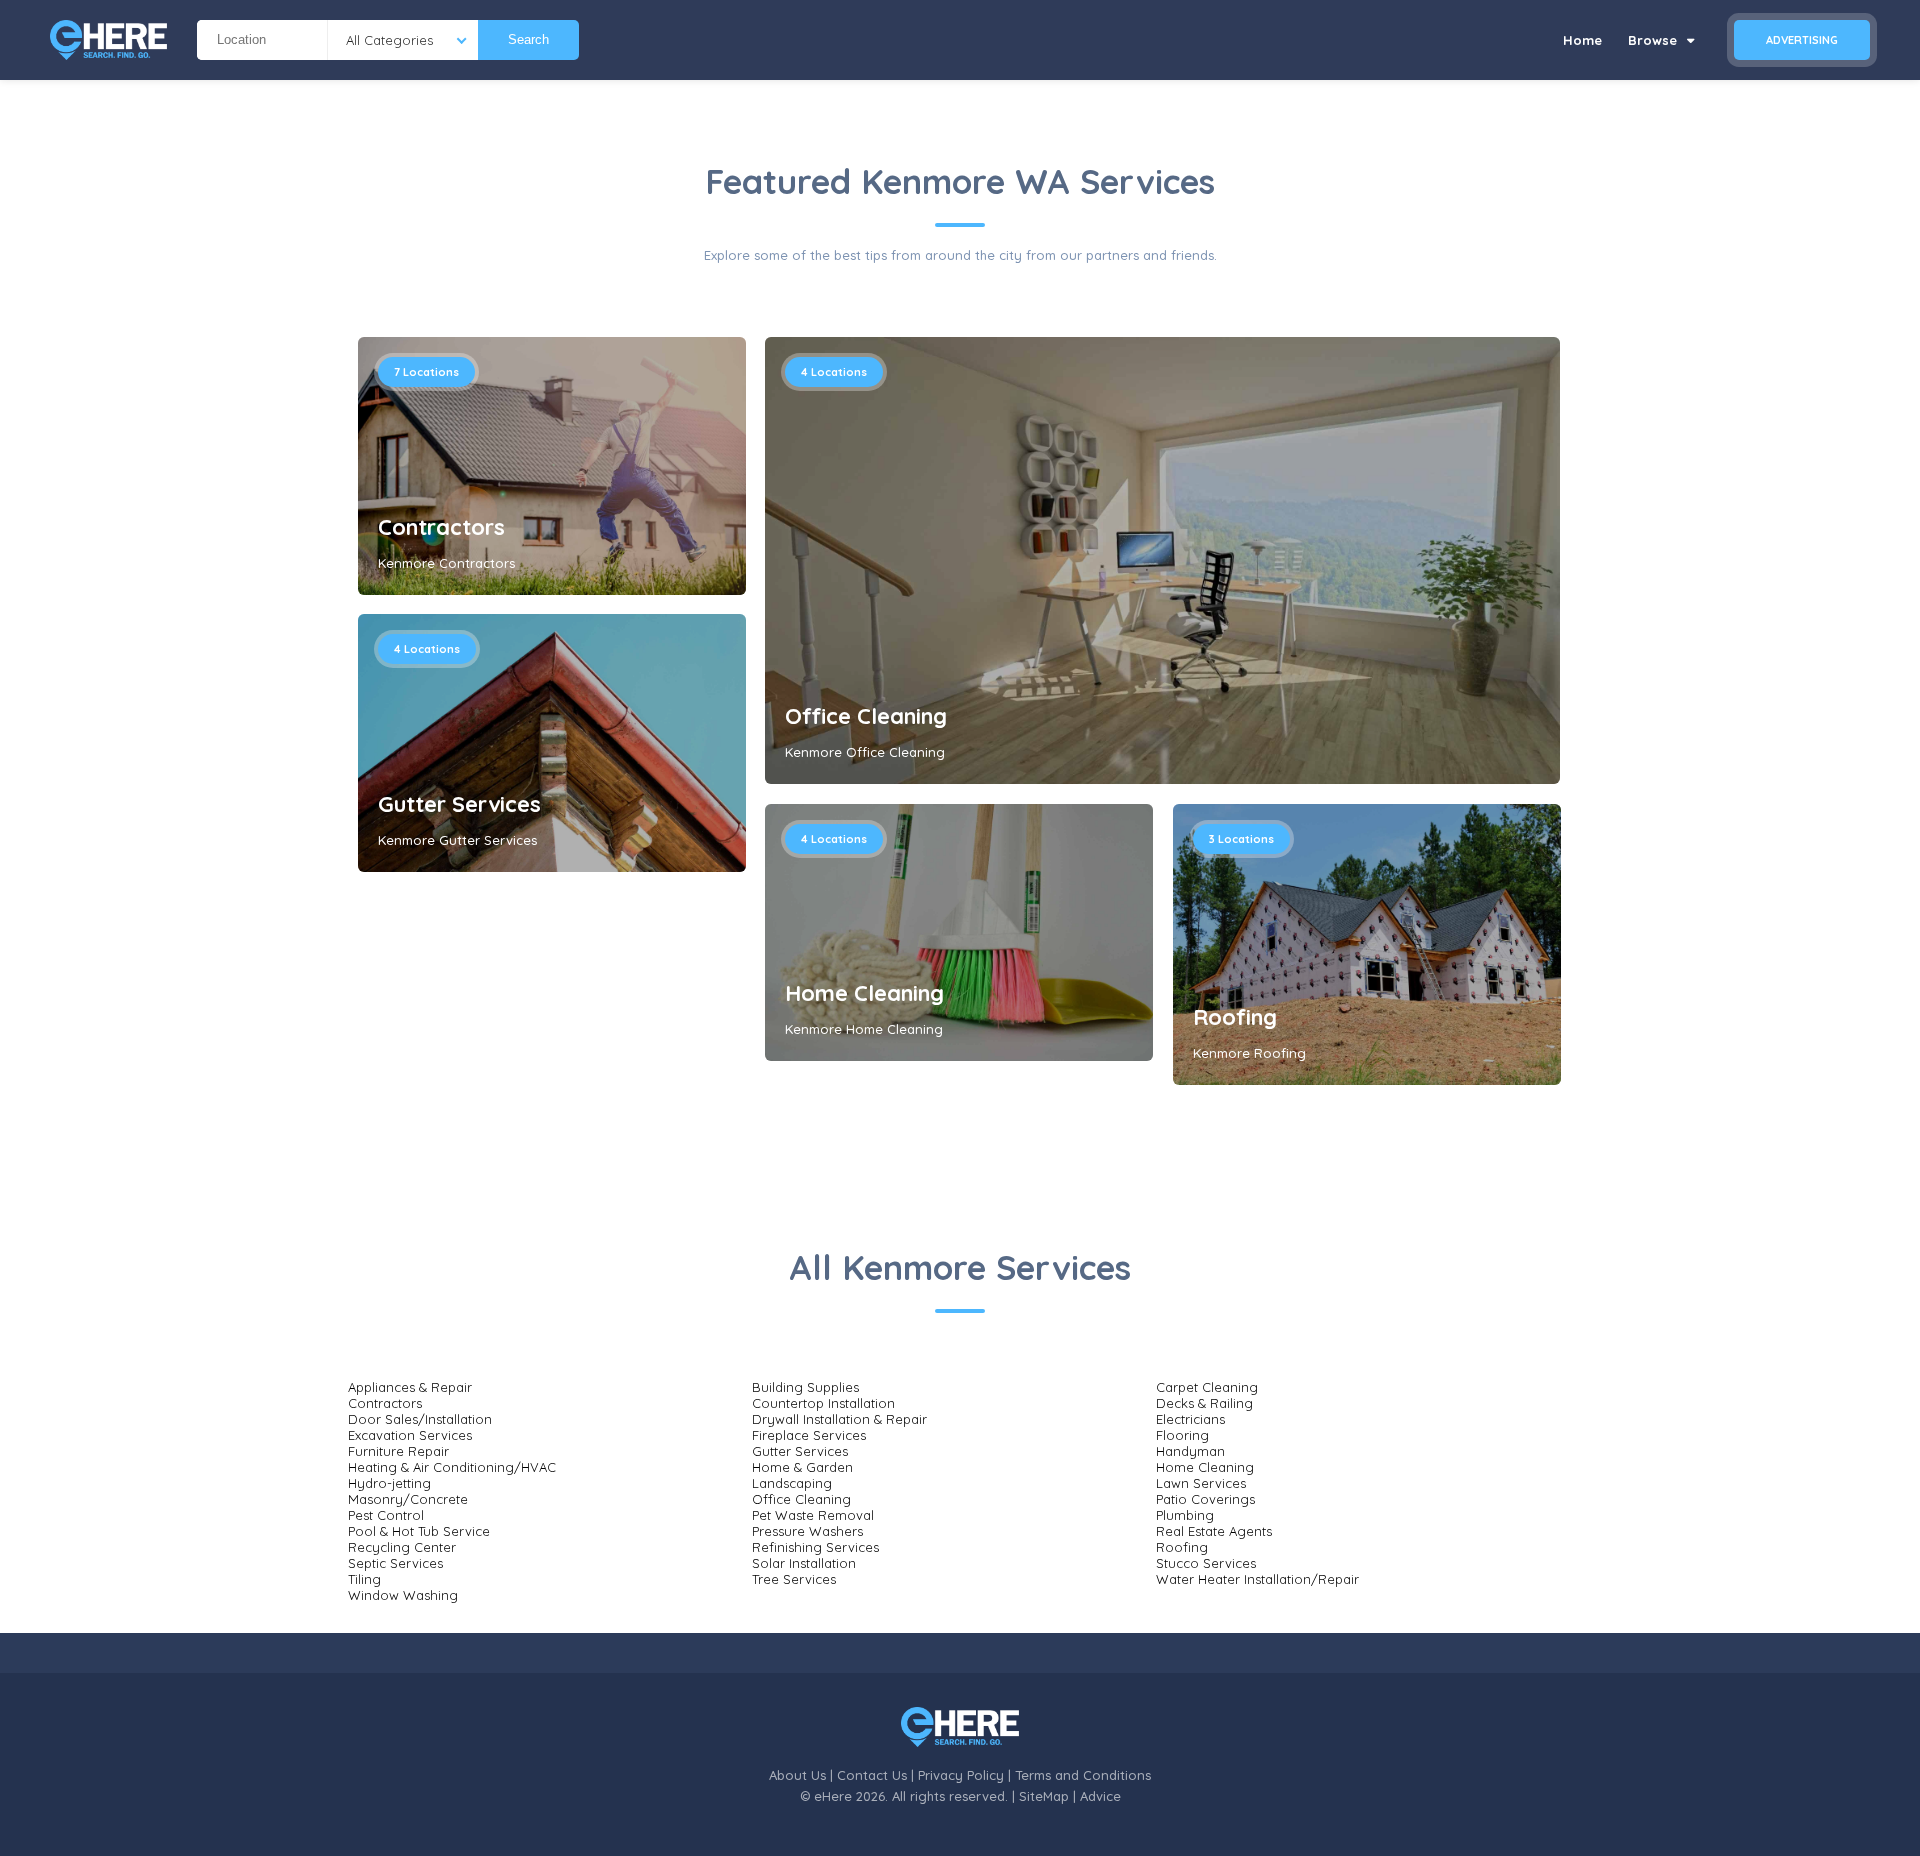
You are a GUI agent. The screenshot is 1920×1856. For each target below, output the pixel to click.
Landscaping (792, 1483)
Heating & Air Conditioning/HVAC (452, 1467)
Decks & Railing (1204, 1403)
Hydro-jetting (389, 1483)
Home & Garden (802, 1467)
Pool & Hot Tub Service (419, 1531)
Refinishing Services (815, 1547)
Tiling (364, 1579)
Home (1582, 40)
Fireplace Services (809, 1435)
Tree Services (794, 1579)
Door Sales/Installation (420, 1419)
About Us (797, 1775)
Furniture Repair (398, 1451)
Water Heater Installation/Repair (1257, 1579)
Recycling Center (402, 1547)
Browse (1654, 40)
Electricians (1190, 1419)
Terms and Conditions (1083, 1775)
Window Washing (403, 1595)
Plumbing (1185, 1515)
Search (528, 39)
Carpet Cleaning (1207, 1387)
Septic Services (395, 1563)
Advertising (1802, 40)
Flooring (1182, 1435)
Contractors (441, 527)
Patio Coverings (1205, 1499)
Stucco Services (1206, 1563)
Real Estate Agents (1214, 1531)
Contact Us (872, 1775)
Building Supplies (805, 1387)
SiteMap (1044, 1796)
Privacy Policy (961, 1775)
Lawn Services (1201, 1483)
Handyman (1190, 1451)
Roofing (1235, 1017)
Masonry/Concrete (408, 1499)
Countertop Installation (823, 1403)
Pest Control (386, 1515)
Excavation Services (410, 1435)
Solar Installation (804, 1563)
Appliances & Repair (410, 1387)
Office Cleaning (866, 716)
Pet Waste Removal (813, 1515)
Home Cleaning (864, 993)
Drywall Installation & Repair (839, 1419)
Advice (1100, 1796)
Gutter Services (459, 804)
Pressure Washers (807, 1531)
